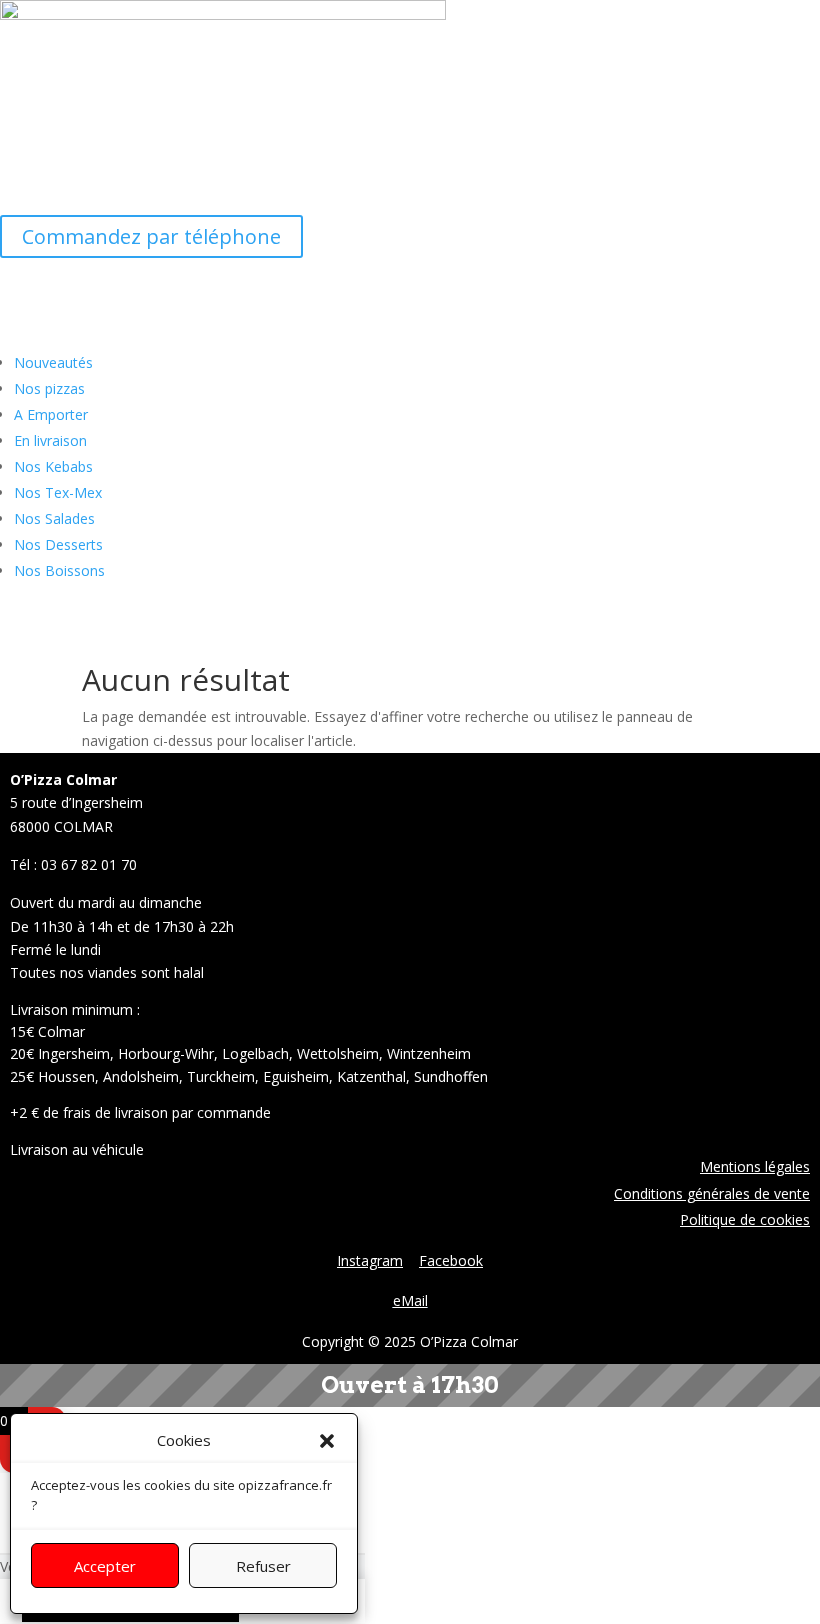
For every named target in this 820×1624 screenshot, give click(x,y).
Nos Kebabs (53, 466)
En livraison (50, 440)
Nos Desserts (58, 544)
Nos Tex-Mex (58, 492)
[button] (327, 1441)
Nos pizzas (49, 388)
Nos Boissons (59, 570)
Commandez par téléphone (151, 236)
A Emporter (51, 414)
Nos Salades (54, 518)
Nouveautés (53, 362)
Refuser (263, 1566)
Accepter (105, 1566)
